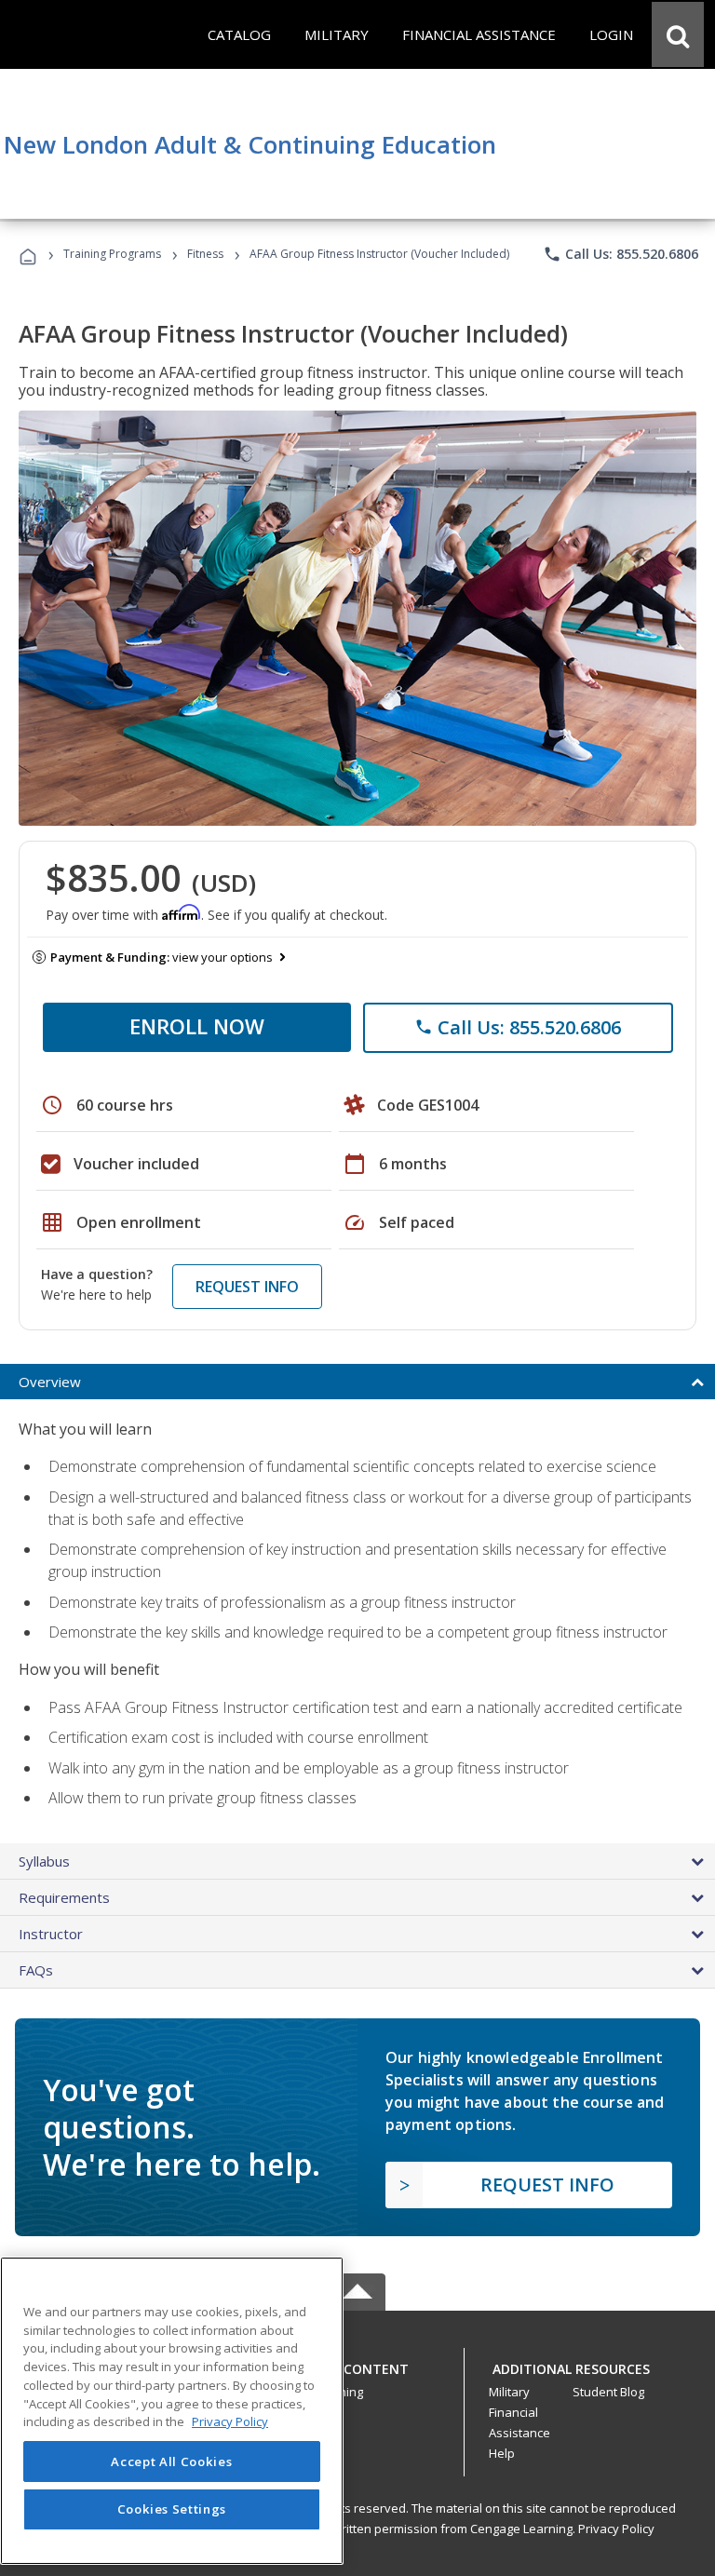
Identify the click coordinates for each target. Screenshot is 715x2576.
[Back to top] (357, 2364)
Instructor (51, 1934)
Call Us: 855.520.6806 (621, 254)
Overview (50, 1382)
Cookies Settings (172, 2509)
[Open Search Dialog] (678, 34)
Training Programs (112, 254)
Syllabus (44, 1861)
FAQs (36, 1970)
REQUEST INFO (247, 1287)
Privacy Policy (616, 2529)
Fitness (205, 254)
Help (502, 2453)
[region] (172, 2411)
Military (509, 2392)
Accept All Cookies (171, 2461)
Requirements (64, 1897)
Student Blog (608, 2392)
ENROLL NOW (197, 1026)
